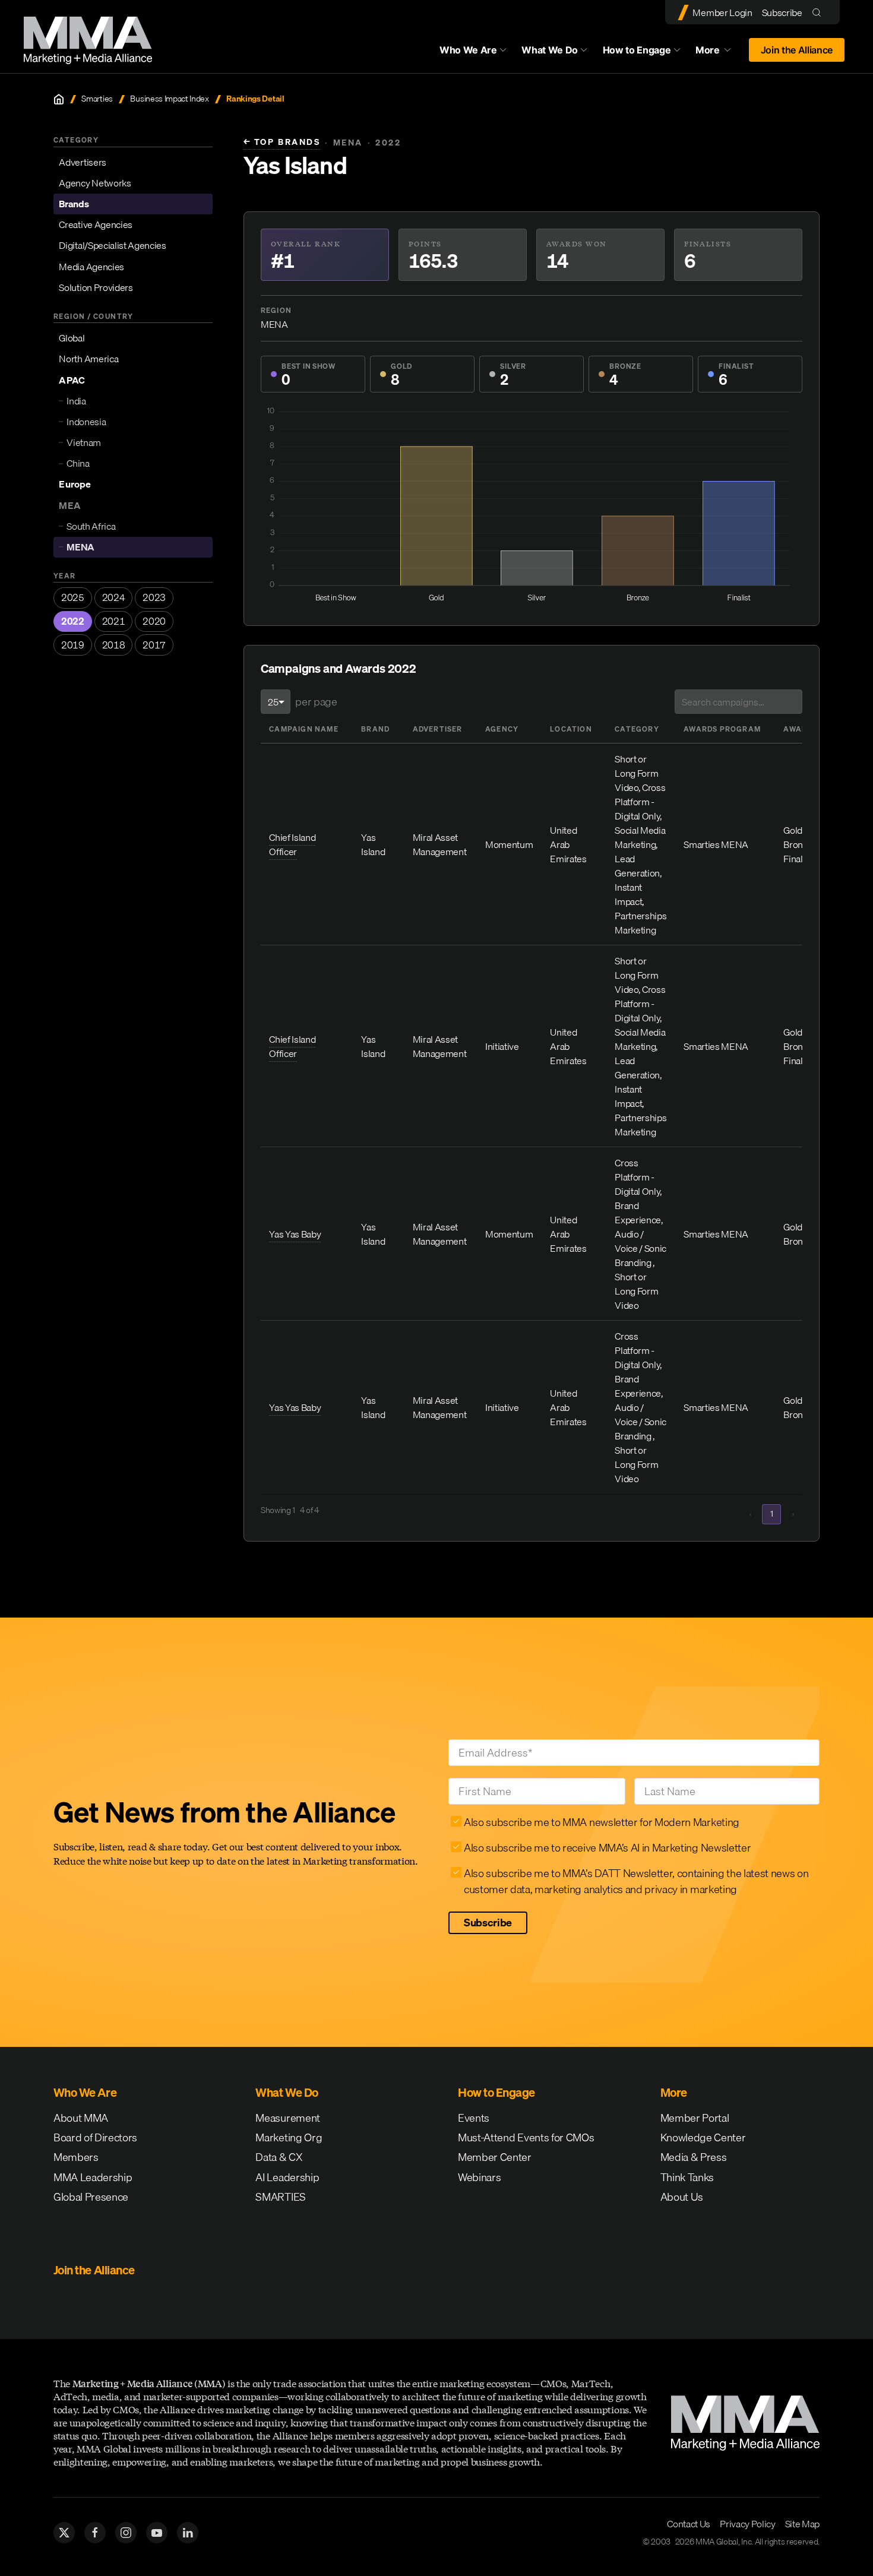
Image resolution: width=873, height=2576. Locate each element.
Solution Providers (96, 287)
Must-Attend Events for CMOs (526, 2137)
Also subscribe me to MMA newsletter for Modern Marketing (602, 1822)
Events (474, 2118)
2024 (114, 597)
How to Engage (637, 50)
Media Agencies (91, 267)
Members (76, 2157)
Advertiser (438, 729)
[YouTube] (157, 2533)
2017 (154, 645)
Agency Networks (95, 183)
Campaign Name (304, 729)
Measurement (287, 2118)
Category (637, 729)
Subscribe (782, 12)
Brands (74, 204)
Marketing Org (289, 2137)
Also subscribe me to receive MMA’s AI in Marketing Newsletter (607, 1848)
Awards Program (722, 729)
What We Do (550, 50)
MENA (80, 547)
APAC (72, 380)
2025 (73, 597)
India (76, 401)
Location (571, 729)
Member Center (495, 2157)
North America (88, 359)
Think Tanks (687, 2177)
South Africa (91, 526)
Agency (502, 729)
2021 (114, 621)
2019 (73, 645)
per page (316, 702)
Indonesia (86, 422)
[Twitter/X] (64, 2533)
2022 (73, 621)
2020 (154, 621)
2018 (114, 645)
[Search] (819, 12)
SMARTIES (280, 2197)
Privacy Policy (748, 2524)
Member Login (722, 12)
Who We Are (468, 50)
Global (72, 338)
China (78, 463)
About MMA (81, 2118)
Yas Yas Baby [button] (295, 1234)
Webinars (479, 2177)
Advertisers (82, 162)
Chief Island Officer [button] (292, 844)
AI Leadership (287, 2177)
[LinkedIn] (188, 2533)
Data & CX (279, 2157)
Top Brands (282, 142)
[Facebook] (95, 2533)
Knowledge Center (703, 2137)
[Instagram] (126, 2533)
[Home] (59, 99)
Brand (375, 729)
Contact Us (689, 2524)
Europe (75, 484)
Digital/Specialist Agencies (112, 245)
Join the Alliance (797, 50)
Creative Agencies (96, 224)
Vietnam (84, 442)
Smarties (97, 99)
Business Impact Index (169, 99)
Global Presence (91, 2197)
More (719, 53)
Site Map (802, 2524)
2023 (154, 597)
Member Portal (695, 2118)
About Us (682, 2197)
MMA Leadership (93, 2177)
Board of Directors (95, 2137)
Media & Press (694, 2157)
